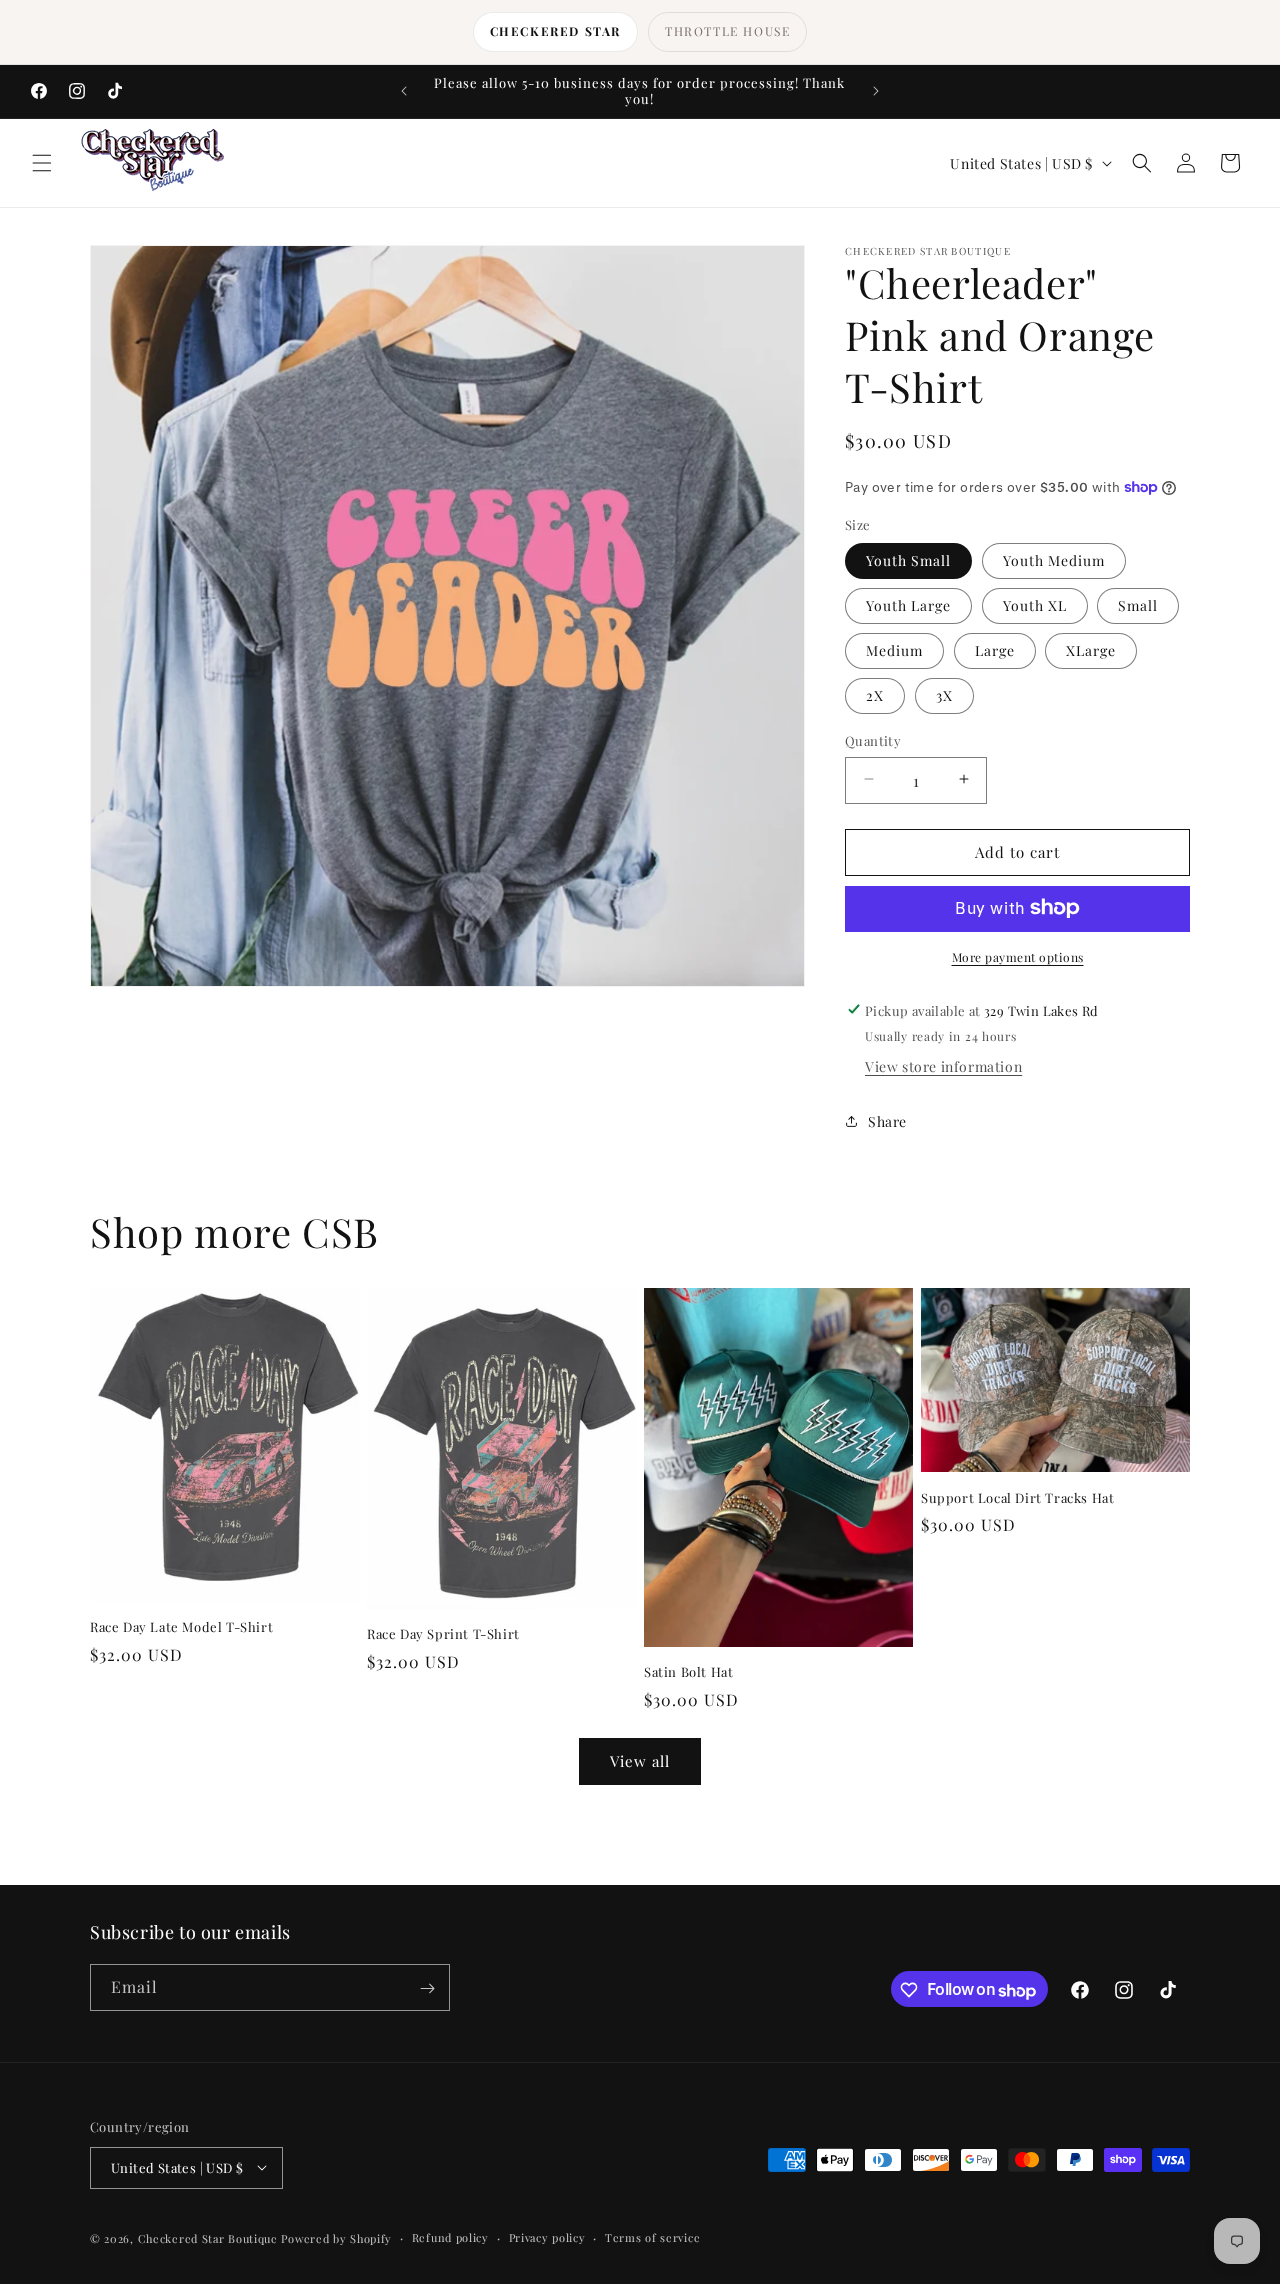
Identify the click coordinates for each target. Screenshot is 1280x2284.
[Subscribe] (427, 1988)
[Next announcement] (876, 91)
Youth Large (908, 604)
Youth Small (908, 559)
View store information (943, 1066)
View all (640, 1762)
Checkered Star (555, 31)
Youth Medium (1054, 559)
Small (1138, 604)
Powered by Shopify (336, 2237)
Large (995, 649)
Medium (894, 649)
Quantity (873, 739)
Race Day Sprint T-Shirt (443, 1633)
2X (875, 694)
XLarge (1091, 649)
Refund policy (450, 2236)
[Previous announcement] (404, 91)
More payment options (1018, 956)
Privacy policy (547, 2236)
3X (944, 694)
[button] (42, 163)
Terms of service (652, 2236)
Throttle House (727, 31)
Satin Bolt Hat (688, 1672)
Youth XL (1035, 604)
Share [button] (887, 1120)
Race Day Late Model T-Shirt (181, 1627)
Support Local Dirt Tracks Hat (1017, 1497)
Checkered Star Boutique (208, 2237)
